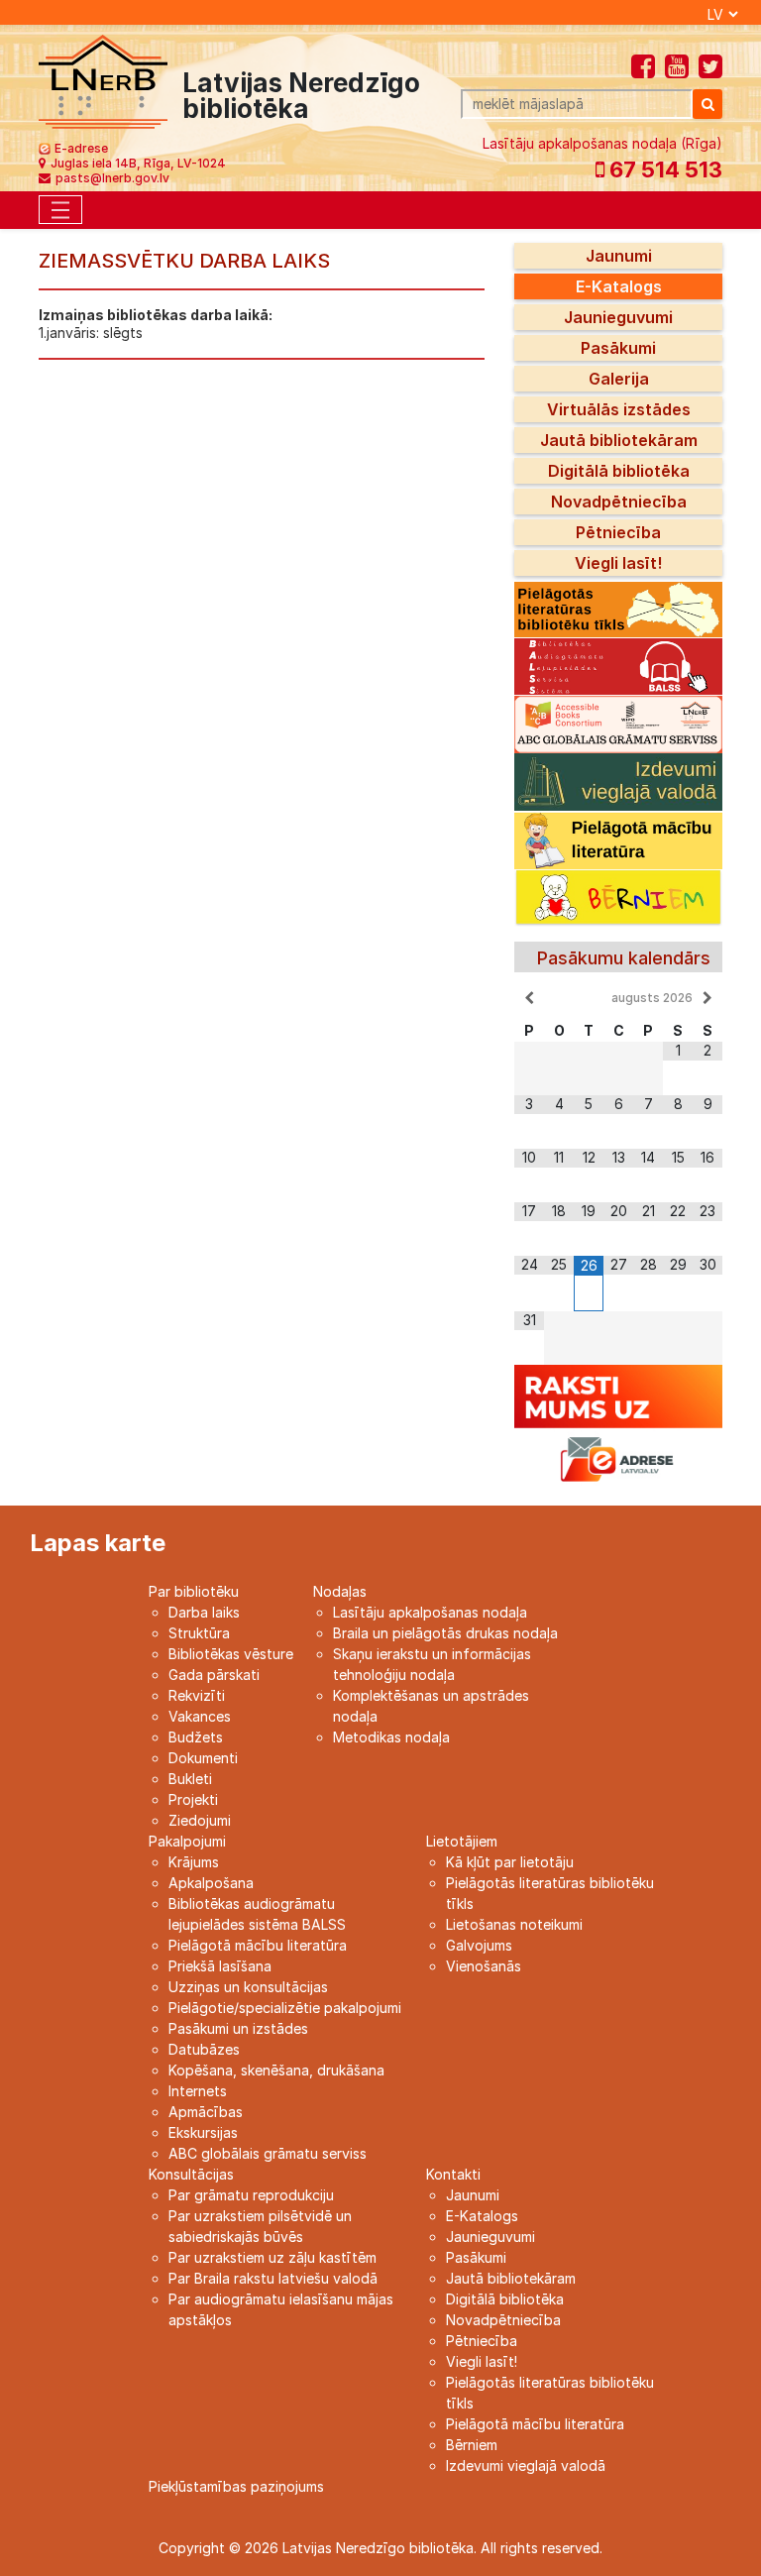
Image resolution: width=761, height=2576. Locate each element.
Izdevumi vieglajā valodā (526, 2465)
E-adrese (81, 148)
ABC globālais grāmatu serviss (268, 2153)
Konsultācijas (191, 2174)
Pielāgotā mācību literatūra (258, 1945)
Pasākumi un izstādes (238, 2028)
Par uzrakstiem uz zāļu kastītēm (272, 2257)
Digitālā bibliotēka (619, 471)
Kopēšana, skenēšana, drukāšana (276, 2070)
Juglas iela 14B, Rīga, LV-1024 (138, 163)
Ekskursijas (203, 2132)
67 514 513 (663, 169)
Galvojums (479, 1945)
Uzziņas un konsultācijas (248, 1987)
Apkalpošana (211, 1883)
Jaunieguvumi (618, 317)
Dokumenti (203, 1758)
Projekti (193, 1799)
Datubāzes (204, 2049)
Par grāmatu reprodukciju (251, 2195)
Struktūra (199, 1633)
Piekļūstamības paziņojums (236, 2486)
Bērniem (472, 2445)
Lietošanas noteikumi (514, 1924)
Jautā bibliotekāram (619, 440)
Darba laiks (204, 1612)
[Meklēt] (707, 104)
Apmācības (206, 2112)
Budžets (196, 1737)
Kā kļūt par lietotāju (510, 1862)
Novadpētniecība (619, 502)
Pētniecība (618, 532)
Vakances (200, 1716)
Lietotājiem (462, 1841)
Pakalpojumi (187, 1841)
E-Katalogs (619, 286)
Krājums (194, 1862)
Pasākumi (618, 348)
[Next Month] (707, 998)
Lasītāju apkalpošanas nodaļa (430, 1612)
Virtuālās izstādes (619, 409)
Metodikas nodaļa (391, 1737)
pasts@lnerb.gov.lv (112, 178)
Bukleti (190, 1779)
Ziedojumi (200, 1820)
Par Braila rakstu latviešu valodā (273, 2278)
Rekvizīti (197, 1695)
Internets (198, 2091)
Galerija (619, 379)
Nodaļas (340, 1591)
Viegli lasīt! (618, 563)
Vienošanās (484, 1966)
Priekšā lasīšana (220, 1966)
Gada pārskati (214, 1675)
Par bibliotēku (194, 1591)
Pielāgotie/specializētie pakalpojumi (285, 2008)
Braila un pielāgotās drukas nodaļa (445, 1633)
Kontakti (453, 2174)
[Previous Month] (529, 998)
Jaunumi (619, 256)
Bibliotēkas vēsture (231, 1654)
